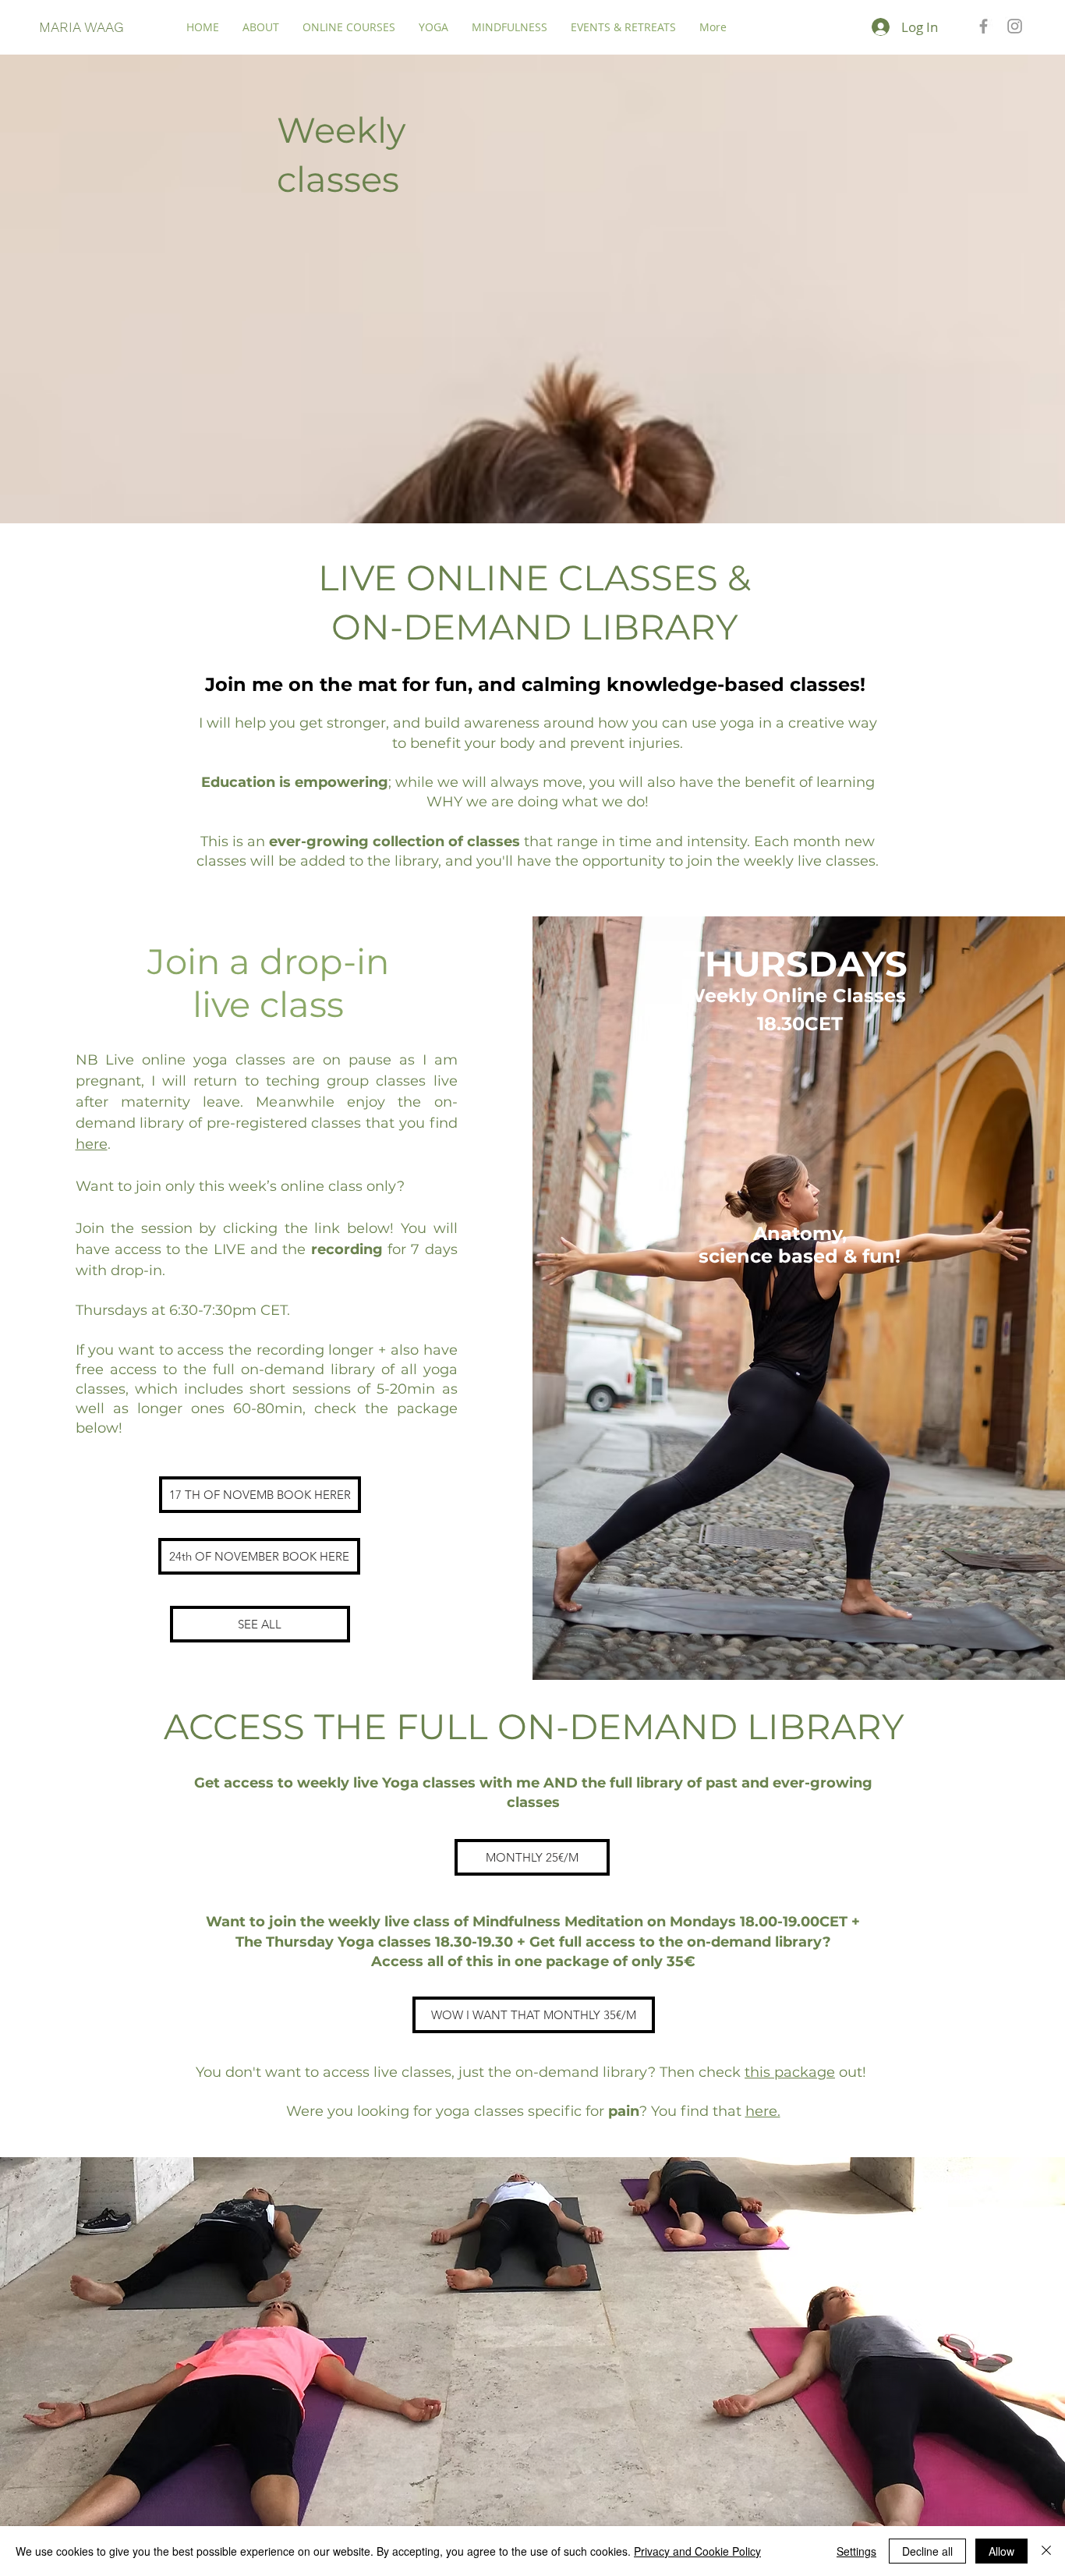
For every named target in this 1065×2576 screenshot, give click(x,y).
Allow (1001, 2551)
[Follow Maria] (1015, 26)
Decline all (927, 2551)
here (92, 1144)
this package (790, 2072)
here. (763, 2111)
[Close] (1046, 2551)
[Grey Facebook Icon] (984, 26)
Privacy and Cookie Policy (697, 2551)
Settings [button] (856, 2551)
